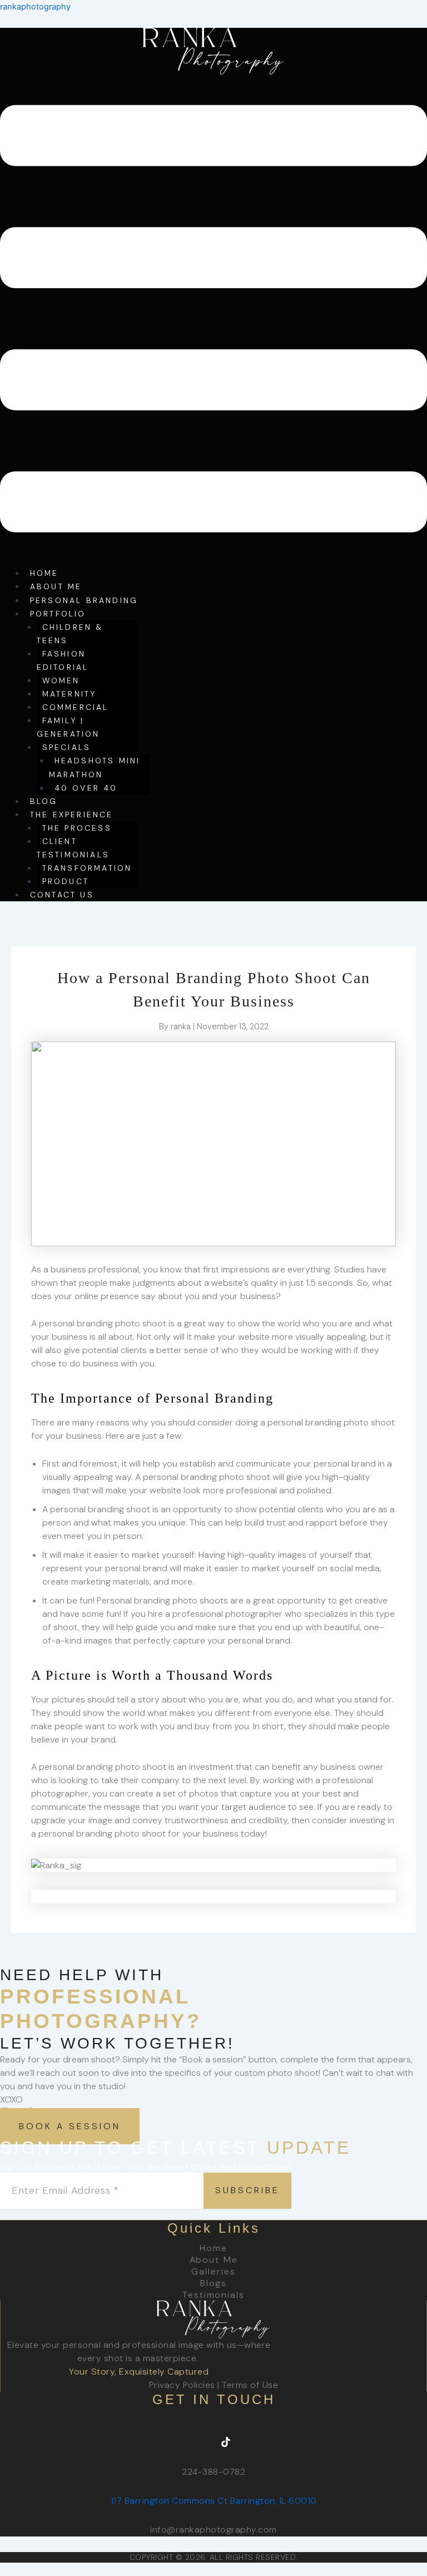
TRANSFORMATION (87, 868)
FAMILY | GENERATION (68, 727)
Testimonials (213, 2295)
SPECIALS (67, 747)
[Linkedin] (250, 2442)
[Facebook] (177, 2442)
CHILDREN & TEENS (70, 634)
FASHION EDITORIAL (63, 660)
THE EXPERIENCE (72, 815)
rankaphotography (35, 7)
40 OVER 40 (86, 788)
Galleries (213, 2271)
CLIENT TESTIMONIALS (73, 848)
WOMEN (61, 680)
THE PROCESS (77, 828)
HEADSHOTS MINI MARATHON (95, 767)
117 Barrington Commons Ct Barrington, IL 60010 (214, 2501)
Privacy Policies (182, 2385)
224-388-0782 (213, 2472)
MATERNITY (69, 694)
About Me (214, 2260)
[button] (213, 321)
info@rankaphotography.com (213, 2530)
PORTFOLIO (58, 614)
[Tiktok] (226, 2442)
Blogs (214, 2283)
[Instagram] (201, 2442)
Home (213, 2248)
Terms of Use (250, 2385)
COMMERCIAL (76, 707)
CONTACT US (62, 895)
